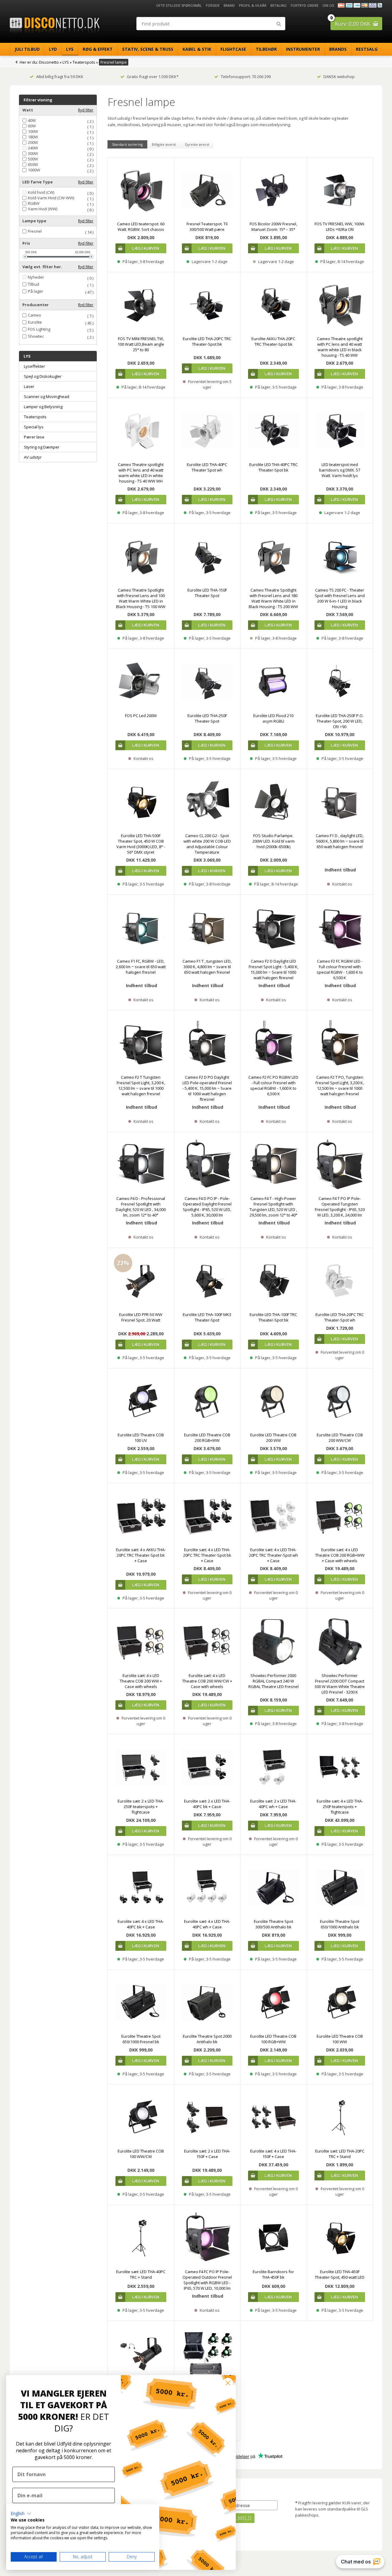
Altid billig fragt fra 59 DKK (60, 77)
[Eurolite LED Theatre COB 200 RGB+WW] (207, 1401)
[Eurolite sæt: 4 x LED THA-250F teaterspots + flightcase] (340, 1767)
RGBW (34, 203)
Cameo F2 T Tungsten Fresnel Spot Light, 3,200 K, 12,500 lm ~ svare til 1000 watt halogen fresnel (141, 1085)
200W (33, 143)
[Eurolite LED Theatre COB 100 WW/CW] (141, 2118)
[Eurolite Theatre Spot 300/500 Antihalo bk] (273, 1888)
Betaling (279, 5)
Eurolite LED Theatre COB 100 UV (141, 1438)
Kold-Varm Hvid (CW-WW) (51, 198)
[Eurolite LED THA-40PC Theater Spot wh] (207, 431)
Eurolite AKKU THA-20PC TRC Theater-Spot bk (273, 341)
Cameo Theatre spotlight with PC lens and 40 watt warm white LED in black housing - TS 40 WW (340, 347)
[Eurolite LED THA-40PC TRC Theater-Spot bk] (273, 431)
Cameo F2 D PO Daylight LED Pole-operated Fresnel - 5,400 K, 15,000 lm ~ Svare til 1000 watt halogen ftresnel (207, 1088)
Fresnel (35, 231)
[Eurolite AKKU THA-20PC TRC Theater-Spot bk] (273, 305)
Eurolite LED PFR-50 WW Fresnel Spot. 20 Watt (141, 1317)
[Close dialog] (228, 2383)
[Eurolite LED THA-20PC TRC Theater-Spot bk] (207, 305)
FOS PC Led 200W (141, 716)
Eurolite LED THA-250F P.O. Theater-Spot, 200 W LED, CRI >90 (340, 721)
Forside (213, 5)
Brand (229, 5)
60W (32, 126)
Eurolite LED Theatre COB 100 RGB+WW (273, 2039)
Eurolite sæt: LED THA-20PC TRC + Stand (340, 2154)
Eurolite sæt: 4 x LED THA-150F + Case (273, 2154)
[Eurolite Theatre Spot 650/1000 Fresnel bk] (141, 2003)
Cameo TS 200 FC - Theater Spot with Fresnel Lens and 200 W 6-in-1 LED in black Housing (340, 598)
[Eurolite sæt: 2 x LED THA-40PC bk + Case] (207, 1767)
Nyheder (36, 277)
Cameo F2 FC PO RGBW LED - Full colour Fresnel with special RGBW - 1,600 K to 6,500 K (273, 1085)
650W (33, 165)
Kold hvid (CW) (41, 192)
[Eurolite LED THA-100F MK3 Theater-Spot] (207, 1281)
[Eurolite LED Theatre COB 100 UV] (141, 1401)
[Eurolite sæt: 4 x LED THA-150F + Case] (273, 2118)
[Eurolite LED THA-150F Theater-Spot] (207, 556)
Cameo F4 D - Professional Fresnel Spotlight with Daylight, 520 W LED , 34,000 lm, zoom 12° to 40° (141, 1207)
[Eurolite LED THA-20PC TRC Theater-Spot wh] (340, 1281)
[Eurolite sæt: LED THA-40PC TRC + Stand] (141, 2238)
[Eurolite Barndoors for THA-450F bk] (273, 2238)
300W (33, 154)
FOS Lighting (39, 329)
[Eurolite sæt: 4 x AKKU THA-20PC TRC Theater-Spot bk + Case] (141, 1516)
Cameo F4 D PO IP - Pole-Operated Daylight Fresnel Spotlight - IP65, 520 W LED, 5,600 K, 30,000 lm (207, 1207)
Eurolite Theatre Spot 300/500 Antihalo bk (273, 1924)
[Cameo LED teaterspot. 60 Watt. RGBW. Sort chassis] (141, 190)
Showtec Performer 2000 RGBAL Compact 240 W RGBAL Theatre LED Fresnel (273, 1681)
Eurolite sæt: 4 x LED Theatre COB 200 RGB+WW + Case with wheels (340, 1555)
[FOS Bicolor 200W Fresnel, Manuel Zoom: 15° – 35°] (273, 190)
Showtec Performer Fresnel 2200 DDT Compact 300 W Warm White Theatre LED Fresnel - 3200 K (340, 1684)
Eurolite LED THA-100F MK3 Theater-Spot (207, 1317)
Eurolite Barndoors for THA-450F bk (273, 2274)
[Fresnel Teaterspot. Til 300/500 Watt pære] (207, 190)
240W (33, 148)
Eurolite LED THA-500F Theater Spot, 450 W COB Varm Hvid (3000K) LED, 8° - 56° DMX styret (141, 844)
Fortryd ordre (305, 5)
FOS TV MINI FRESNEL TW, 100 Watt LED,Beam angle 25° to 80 (141, 344)
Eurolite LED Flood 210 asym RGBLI (273, 718)
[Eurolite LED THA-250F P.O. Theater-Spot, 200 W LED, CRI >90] (340, 682)
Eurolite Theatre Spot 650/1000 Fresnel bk (141, 2039)
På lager (36, 291)
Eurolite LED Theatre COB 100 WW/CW (141, 2154)
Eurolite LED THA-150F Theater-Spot (207, 593)
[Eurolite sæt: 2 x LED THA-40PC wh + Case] (273, 1767)
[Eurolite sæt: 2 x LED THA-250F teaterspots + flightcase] (141, 1767)
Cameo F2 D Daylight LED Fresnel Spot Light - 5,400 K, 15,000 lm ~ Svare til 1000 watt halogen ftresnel (273, 969)
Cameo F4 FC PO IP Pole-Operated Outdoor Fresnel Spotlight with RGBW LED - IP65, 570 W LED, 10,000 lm (207, 2280)
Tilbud (34, 284)
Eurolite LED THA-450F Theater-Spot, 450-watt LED (340, 2274)
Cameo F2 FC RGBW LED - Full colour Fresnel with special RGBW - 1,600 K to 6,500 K (340, 969)
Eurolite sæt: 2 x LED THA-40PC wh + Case (273, 1804)
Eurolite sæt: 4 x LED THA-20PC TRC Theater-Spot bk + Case (207, 1555)
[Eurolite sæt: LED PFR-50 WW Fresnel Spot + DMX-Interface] (141, 2354)
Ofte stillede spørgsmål (179, 5)
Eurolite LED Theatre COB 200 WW (273, 1438)
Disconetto (49, 62)
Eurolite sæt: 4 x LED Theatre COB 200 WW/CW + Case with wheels (207, 1681)
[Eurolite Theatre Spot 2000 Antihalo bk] (207, 2003)
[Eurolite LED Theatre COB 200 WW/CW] (340, 1401)
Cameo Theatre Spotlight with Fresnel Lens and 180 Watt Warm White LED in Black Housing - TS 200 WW (273, 598)
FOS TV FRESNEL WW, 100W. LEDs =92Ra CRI (340, 227)
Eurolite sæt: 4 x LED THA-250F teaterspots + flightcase (340, 1807)
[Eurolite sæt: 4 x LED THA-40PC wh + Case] (207, 1888)
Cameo (34, 315)
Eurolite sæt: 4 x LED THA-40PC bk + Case (141, 1924)
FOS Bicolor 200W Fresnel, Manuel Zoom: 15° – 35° (273, 227)
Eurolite (35, 322)
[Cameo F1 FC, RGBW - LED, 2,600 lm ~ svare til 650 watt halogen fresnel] (141, 928)
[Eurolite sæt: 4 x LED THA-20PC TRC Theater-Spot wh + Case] (273, 1516)
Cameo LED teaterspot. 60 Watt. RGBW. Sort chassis (141, 227)
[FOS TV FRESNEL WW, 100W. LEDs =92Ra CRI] (340, 190)
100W (33, 132)
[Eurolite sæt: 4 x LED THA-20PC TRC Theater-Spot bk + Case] (207, 1516)
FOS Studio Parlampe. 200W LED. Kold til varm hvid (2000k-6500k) (273, 841)
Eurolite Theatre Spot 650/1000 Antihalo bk (340, 1924)
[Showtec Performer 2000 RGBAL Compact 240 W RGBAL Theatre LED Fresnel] (273, 1642)
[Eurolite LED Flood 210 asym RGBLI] (273, 682)
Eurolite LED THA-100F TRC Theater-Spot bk (273, 1317)
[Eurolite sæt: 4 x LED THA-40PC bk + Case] (141, 1888)
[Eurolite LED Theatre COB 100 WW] (340, 2003)
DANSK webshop (339, 77)
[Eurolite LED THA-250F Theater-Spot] (207, 682)
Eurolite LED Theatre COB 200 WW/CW (340, 1438)
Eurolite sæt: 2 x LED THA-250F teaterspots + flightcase (141, 1807)
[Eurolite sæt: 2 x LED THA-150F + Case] (207, 2118)
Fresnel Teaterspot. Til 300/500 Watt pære (207, 227)
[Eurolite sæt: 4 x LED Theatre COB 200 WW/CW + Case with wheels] (207, 1642)
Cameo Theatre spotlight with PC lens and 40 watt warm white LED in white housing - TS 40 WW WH (141, 473)
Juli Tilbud (27, 49)
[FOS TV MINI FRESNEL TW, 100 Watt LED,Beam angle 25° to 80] (141, 305)
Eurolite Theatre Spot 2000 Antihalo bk (207, 2039)
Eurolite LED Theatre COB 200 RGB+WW (207, 1438)
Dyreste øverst (197, 144)
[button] (21, 2514)
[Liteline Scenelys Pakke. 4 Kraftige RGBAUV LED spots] (207, 2354)
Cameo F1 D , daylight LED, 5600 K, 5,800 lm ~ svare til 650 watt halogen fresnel (340, 841)
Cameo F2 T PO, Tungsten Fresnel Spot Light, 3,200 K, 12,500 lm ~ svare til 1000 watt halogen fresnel (340, 1085)
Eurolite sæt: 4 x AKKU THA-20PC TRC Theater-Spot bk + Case (141, 1555)
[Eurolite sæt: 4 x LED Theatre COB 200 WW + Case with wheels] (141, 1642)
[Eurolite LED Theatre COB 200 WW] (273, 1401)
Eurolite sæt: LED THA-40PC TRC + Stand (141, 2274)
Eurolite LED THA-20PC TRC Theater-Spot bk (207, 341)
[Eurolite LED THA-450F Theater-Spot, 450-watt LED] (340, 2238)
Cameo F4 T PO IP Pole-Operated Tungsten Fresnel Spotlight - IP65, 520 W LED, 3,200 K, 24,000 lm (340, 1207)
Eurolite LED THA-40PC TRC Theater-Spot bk (273, 467)
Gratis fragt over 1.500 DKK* (153, 77)
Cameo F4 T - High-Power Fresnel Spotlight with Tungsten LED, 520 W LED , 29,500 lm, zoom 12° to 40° (273, 1207)
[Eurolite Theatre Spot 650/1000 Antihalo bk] (340, 1888)
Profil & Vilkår (253, 5)
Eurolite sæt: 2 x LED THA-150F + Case (207, 2154)
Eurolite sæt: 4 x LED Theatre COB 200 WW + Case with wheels (141, 1681)
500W (33, 159)
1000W (34, 170)
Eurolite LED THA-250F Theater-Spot (207, 718)
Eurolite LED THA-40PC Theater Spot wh (207, 467)
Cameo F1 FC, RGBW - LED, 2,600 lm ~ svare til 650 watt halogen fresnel (141, 967)
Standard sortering (127, 144)
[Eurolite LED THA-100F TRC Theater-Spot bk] (273, 1281)
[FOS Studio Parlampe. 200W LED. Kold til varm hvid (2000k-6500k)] (273, 802)
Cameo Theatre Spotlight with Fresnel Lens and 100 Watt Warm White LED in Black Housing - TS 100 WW (141, 598)
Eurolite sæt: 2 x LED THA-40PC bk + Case (207, 1804)
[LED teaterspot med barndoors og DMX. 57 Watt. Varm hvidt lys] (340, 431)
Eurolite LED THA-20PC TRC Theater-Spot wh (340, 1317)
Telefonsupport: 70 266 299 (246, 77)
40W (32, 120)
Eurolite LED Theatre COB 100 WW (340, 2039)
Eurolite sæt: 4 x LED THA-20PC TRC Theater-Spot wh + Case (273, 1555)
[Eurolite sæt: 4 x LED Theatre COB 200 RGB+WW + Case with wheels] (340, 1516)
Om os (328, 5)
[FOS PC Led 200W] (141, 682)
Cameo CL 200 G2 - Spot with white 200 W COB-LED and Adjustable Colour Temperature (207, 844)
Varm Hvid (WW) (43, 209)
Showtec (36, 336)
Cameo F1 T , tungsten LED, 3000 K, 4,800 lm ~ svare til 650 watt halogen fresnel (207, 967)
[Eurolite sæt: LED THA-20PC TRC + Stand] (340, 2118)
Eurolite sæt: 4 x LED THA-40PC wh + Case (207, 1924)
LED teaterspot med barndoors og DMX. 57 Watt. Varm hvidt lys (340, 470)
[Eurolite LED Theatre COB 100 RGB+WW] (273, 2003)
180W (33, 137)
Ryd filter (86, 110)
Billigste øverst (164, 144)
